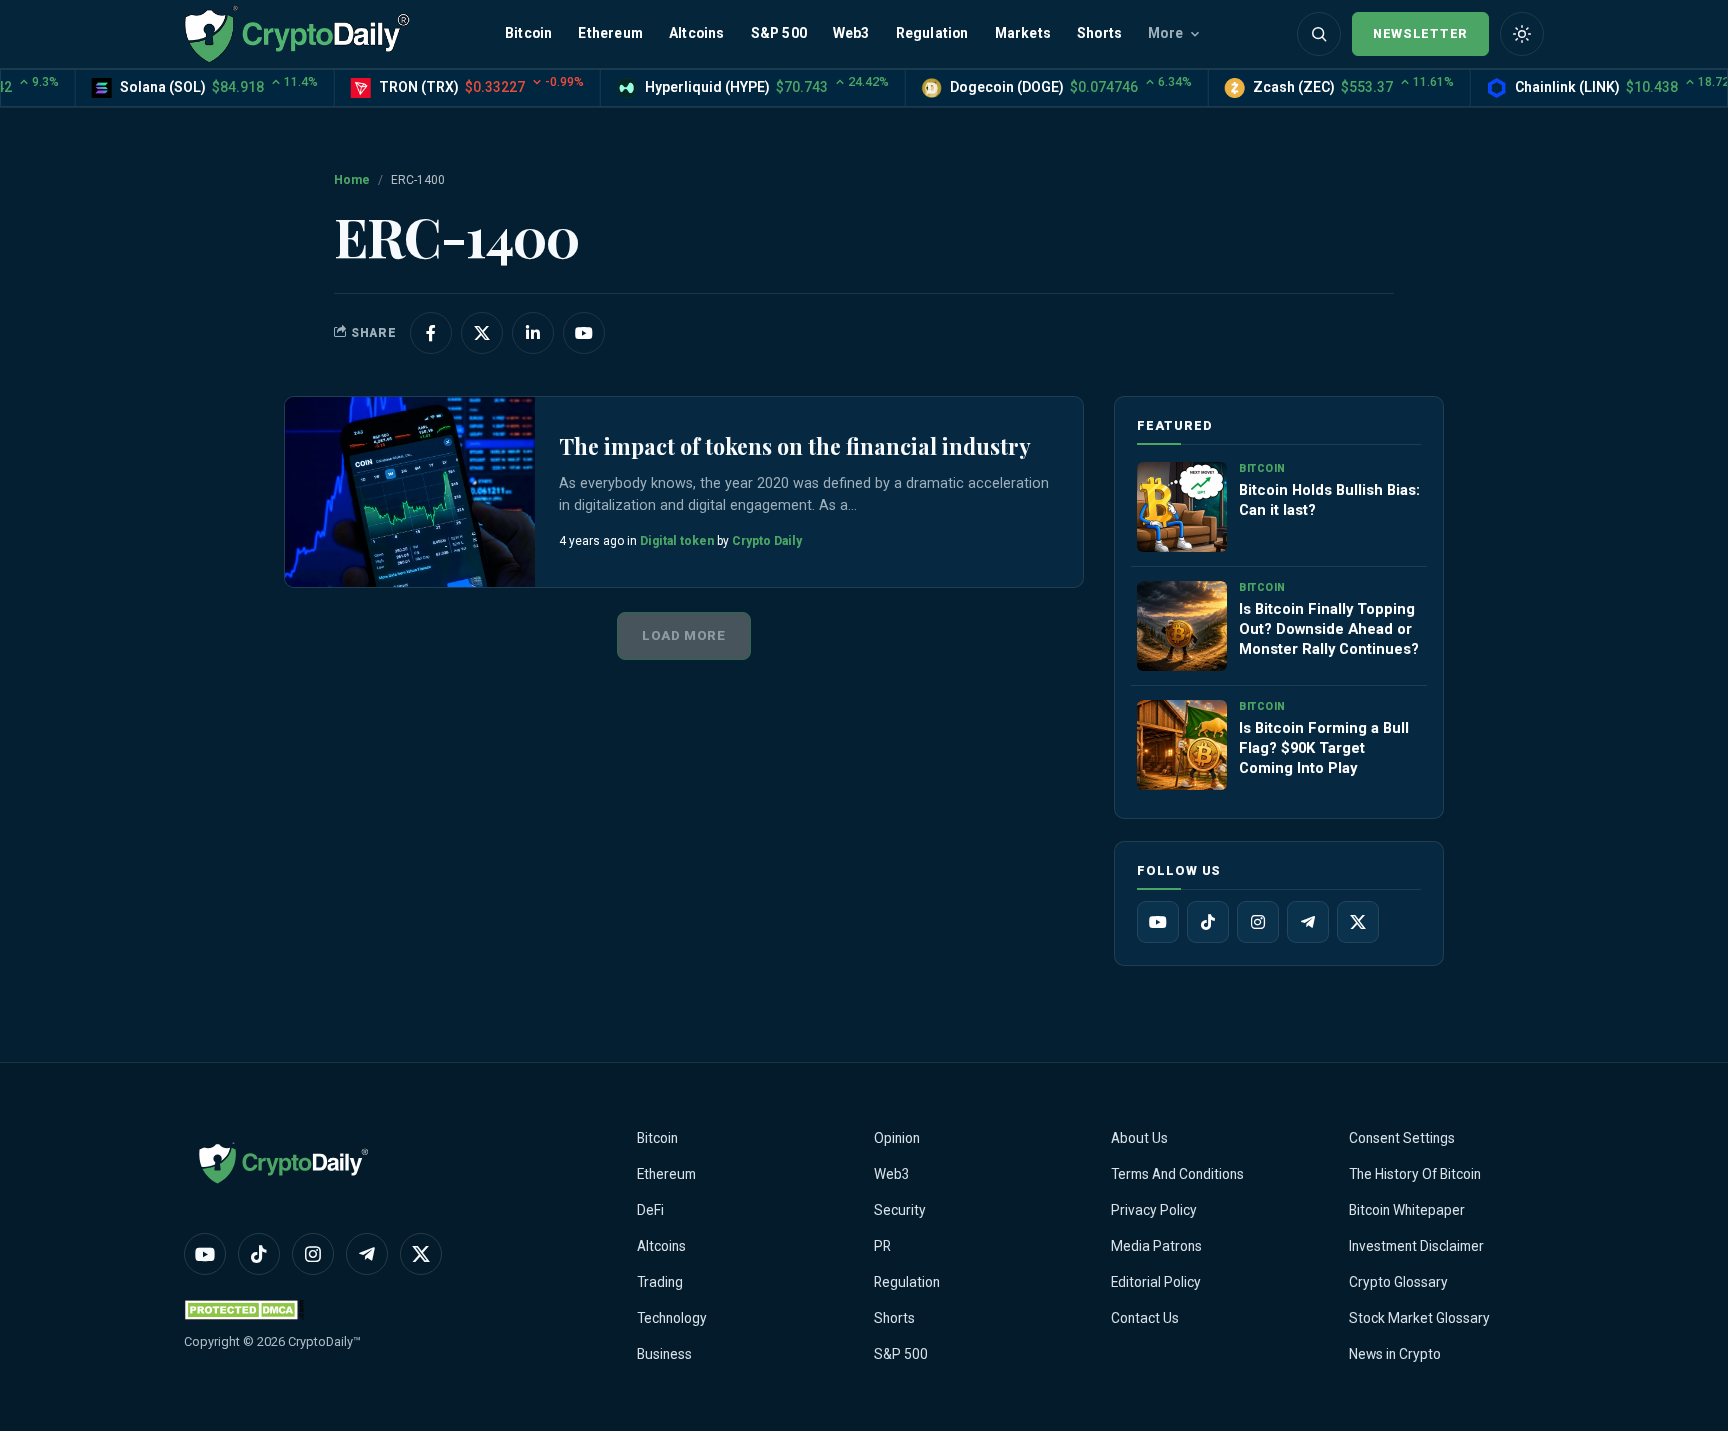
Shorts (1099, 33)
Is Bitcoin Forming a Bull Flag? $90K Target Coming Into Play (1324, 748)
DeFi (650, 1210)
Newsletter (1420, 33)
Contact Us (1145, 1318)
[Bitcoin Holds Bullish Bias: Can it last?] (1182, 507)
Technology (672, 1318)
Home (352, 180)
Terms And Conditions (1177, 1174)
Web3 (851, 33)
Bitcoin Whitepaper (1407, 1210)
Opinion (897, 1138)
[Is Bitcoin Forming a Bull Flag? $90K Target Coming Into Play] (1182, 745)
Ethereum (610, 33)
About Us (1139, 1138)
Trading (660, 1282)
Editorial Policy (1156, 1282)
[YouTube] (1158, 922)
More (1165, 33)
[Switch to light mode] (1522, 34)
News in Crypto (1395, 1354)
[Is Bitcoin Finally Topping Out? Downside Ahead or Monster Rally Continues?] (1182, 626)
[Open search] (1319, 34)
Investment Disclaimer (1416, 1246)
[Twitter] (1358, 922)
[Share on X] (482, 333)
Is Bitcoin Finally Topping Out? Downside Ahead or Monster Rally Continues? (1329, 629)
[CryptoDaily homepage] (297, 33)
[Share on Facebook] (431, 333)
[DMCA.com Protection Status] (244, 1309)
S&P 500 (779, 33)
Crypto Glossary (1398, 1282)
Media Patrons (1156, 1246)
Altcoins (697, 33)
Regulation (932, 33)
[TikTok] (1208, 922)
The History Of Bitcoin (1415, 1174)
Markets (1023, 33)
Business (664, 1354)
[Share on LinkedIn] (533, 333)
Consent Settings (1402, 1138)
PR (882, 1246)
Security (900, 1210)
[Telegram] (1308, 922)
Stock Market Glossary (1419, 1318)
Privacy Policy (1154, 1210)
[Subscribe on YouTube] (584, 333)
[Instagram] (1258, 922)
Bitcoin (528, 33)
